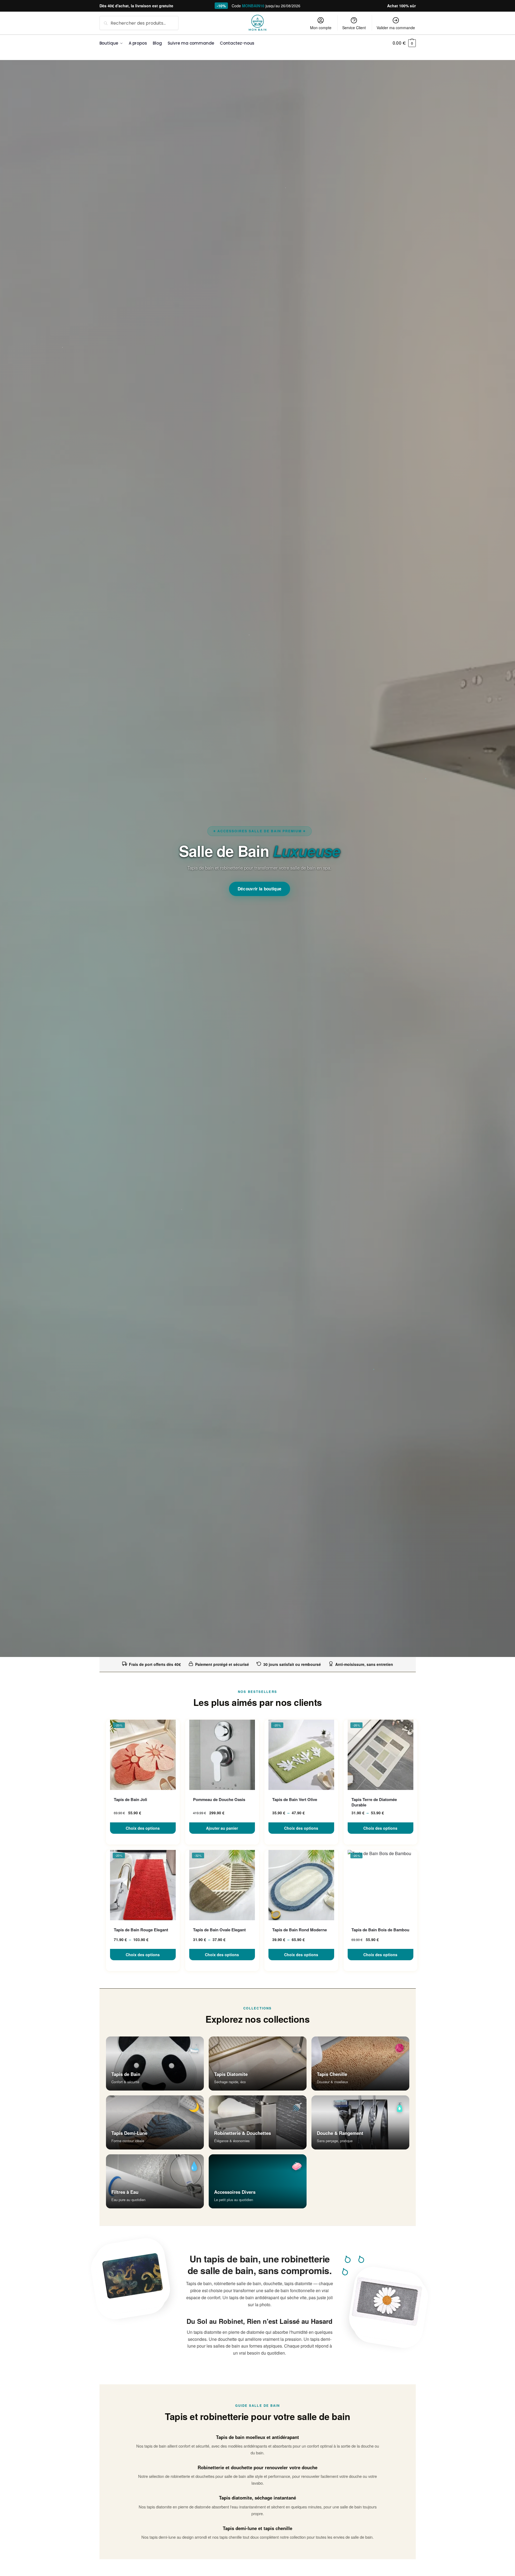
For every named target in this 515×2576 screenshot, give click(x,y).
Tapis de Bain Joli (130, 1800)
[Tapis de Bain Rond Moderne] (301, 1885)
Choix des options (143, 1828)
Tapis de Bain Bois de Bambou (380, 1930)
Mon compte (321, 28)
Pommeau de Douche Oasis (219, 1800)
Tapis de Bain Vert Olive (295, 1800)
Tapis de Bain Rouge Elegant (141, 1930)
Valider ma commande (396, 28)
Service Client (354, 28)
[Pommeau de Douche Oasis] (222, 1755)
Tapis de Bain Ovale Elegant (219, 1930)
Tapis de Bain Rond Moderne (300, 1930)
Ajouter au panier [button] (222, 1828)
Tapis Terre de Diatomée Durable (374, 1802)
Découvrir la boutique (260, 889)
